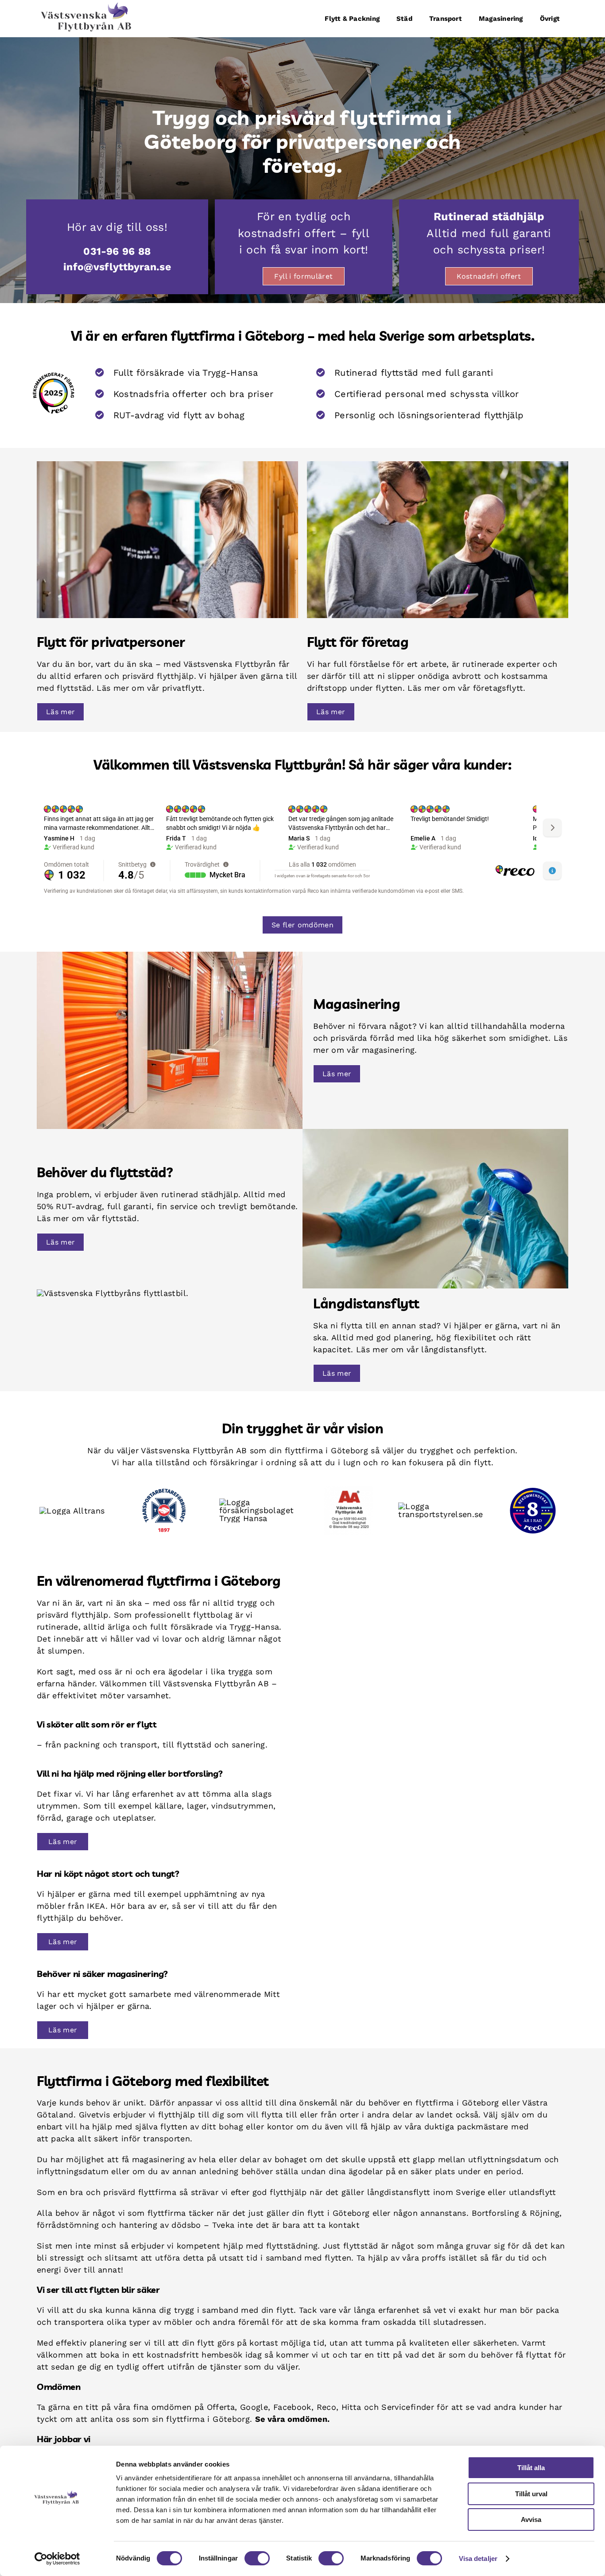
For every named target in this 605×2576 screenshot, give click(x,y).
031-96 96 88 (117, 251)
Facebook (292, 2407)
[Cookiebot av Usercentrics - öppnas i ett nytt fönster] (57, 2559)
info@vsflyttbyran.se (117, 267)
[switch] (257, 2558)
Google (254, 2407)
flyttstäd (361, 2246)
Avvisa (531, 2520)
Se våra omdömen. (293, 2419)
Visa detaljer (478, 2558)
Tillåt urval (531, 2494)
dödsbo (186, 2225)
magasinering (158, 2159)
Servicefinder (408, 2407)
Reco (326, 2407)
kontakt (344, 2225)
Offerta (221, 2407)
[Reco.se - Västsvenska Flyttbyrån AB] (54, 393)
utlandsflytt (532, 2192)
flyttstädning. (293, 2246)
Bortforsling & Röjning (516, 2213)
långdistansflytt (399, 2192)
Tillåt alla (531, 2468)
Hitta (351, 2407)
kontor (280, 2127)
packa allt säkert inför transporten (120, 2138)
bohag (231, 2127)
